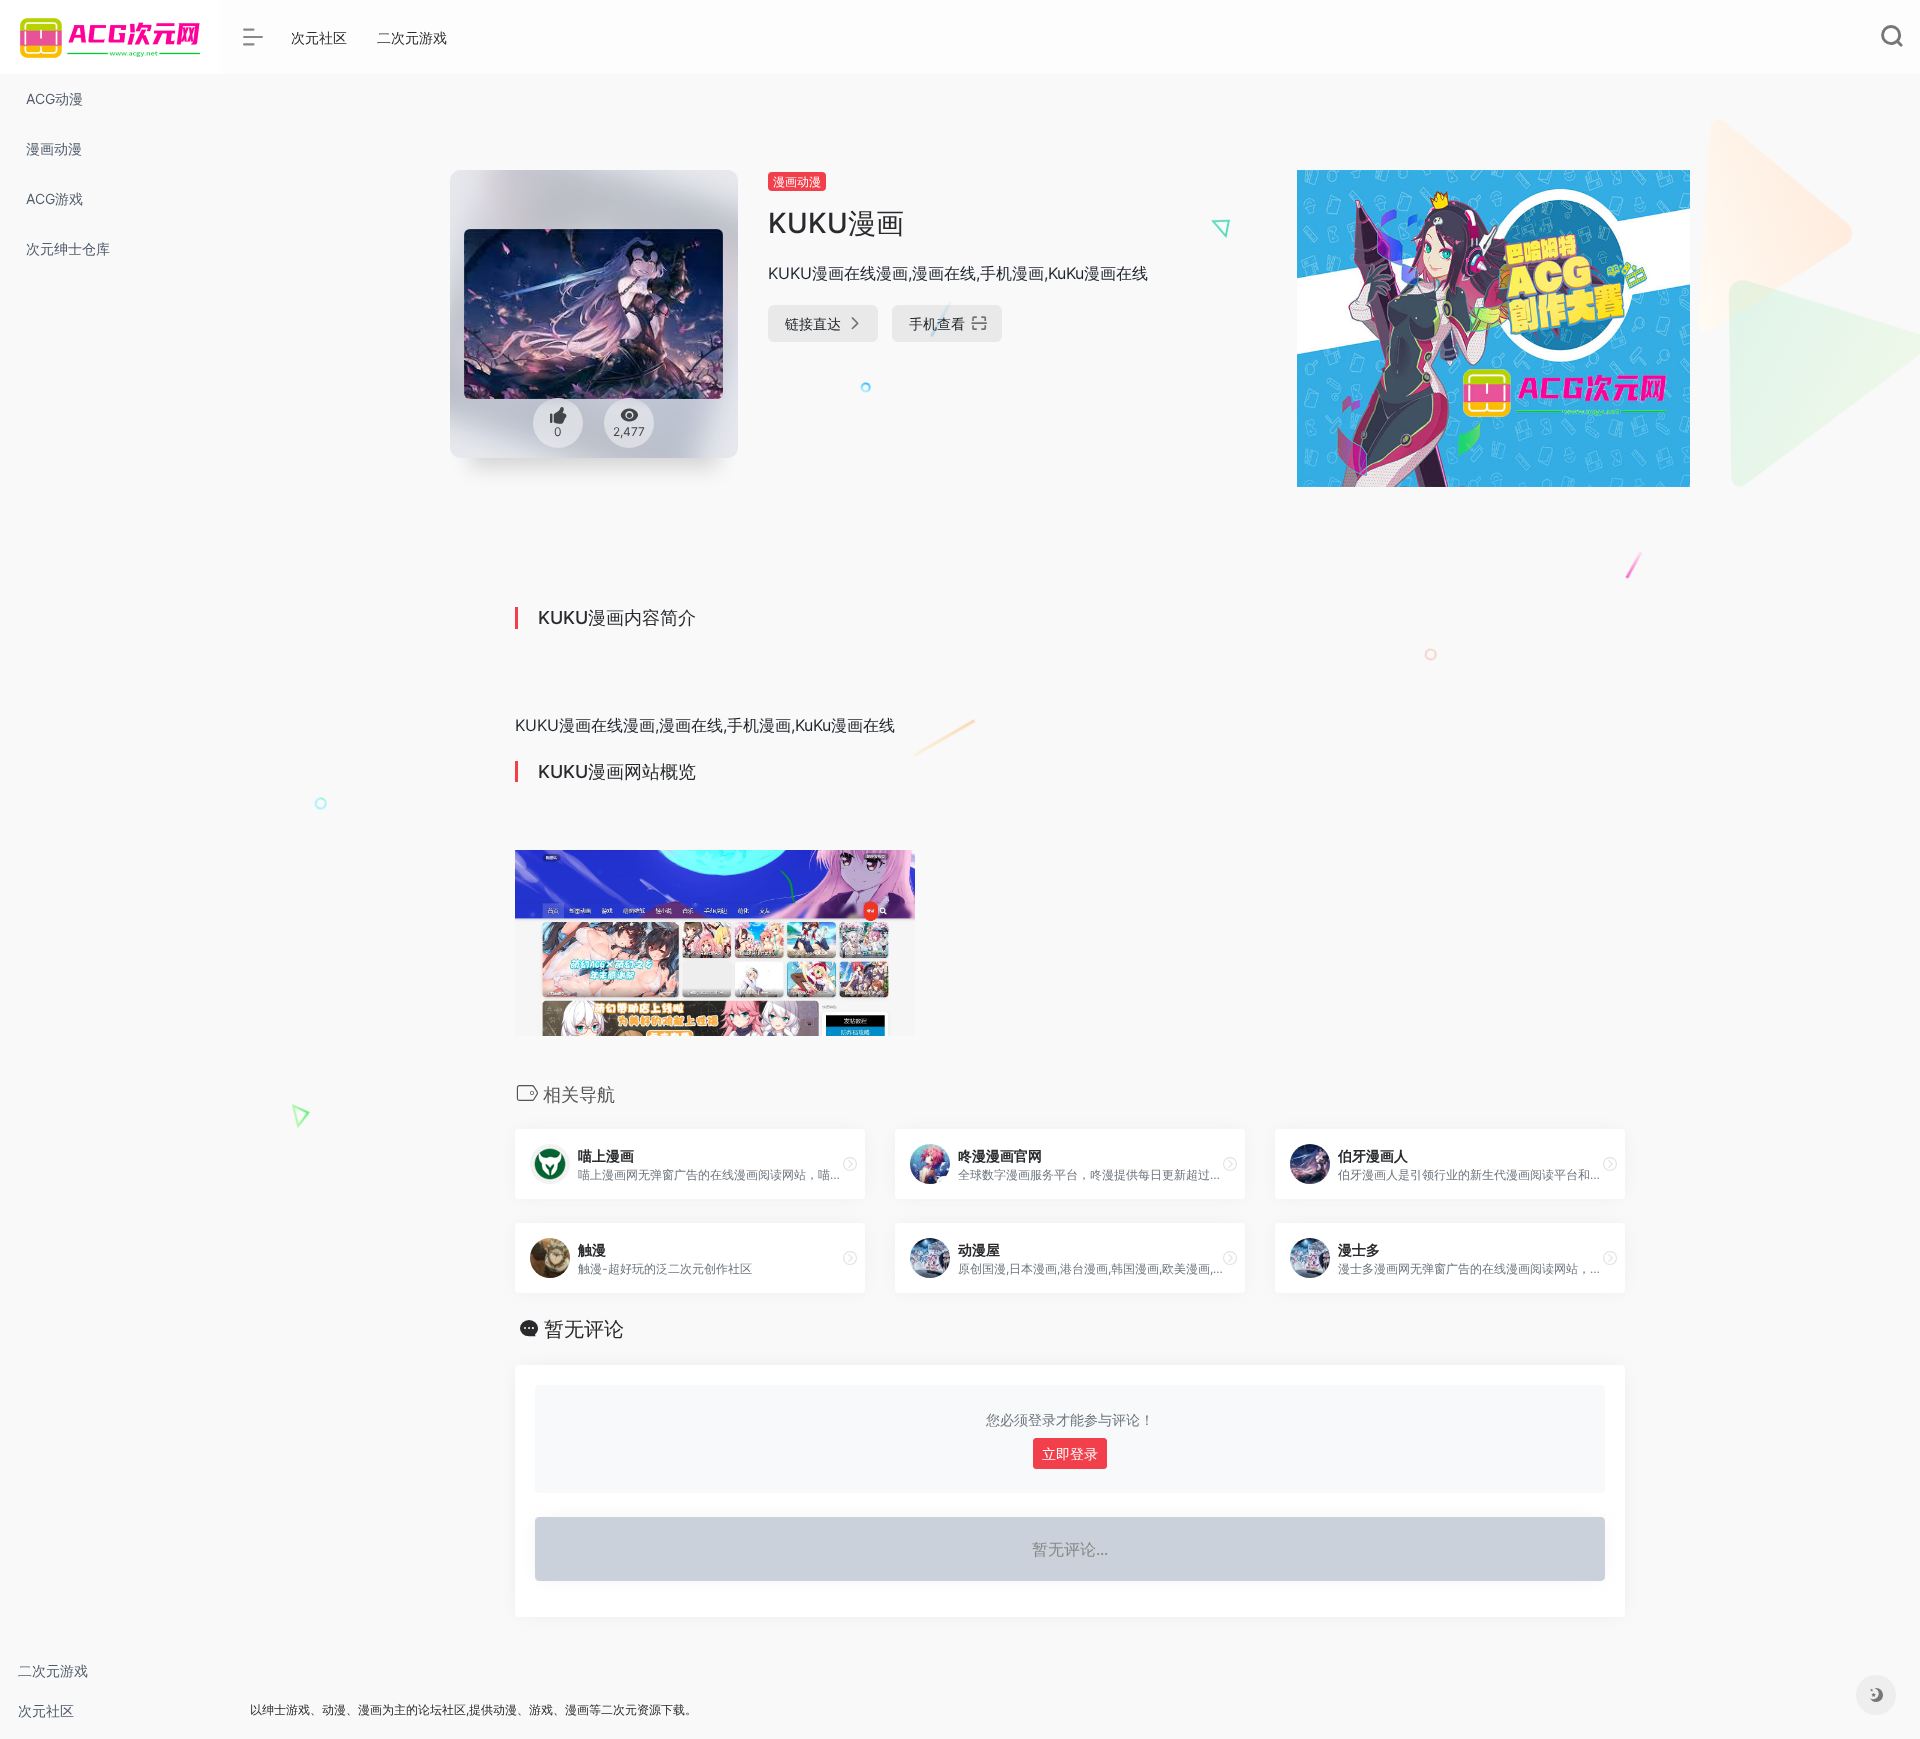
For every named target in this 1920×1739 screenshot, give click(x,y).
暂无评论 (584, 1329)
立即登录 (1070, 1453)
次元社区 (46, 1710)
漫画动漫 (797, 181)
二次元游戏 (53, 1670)
